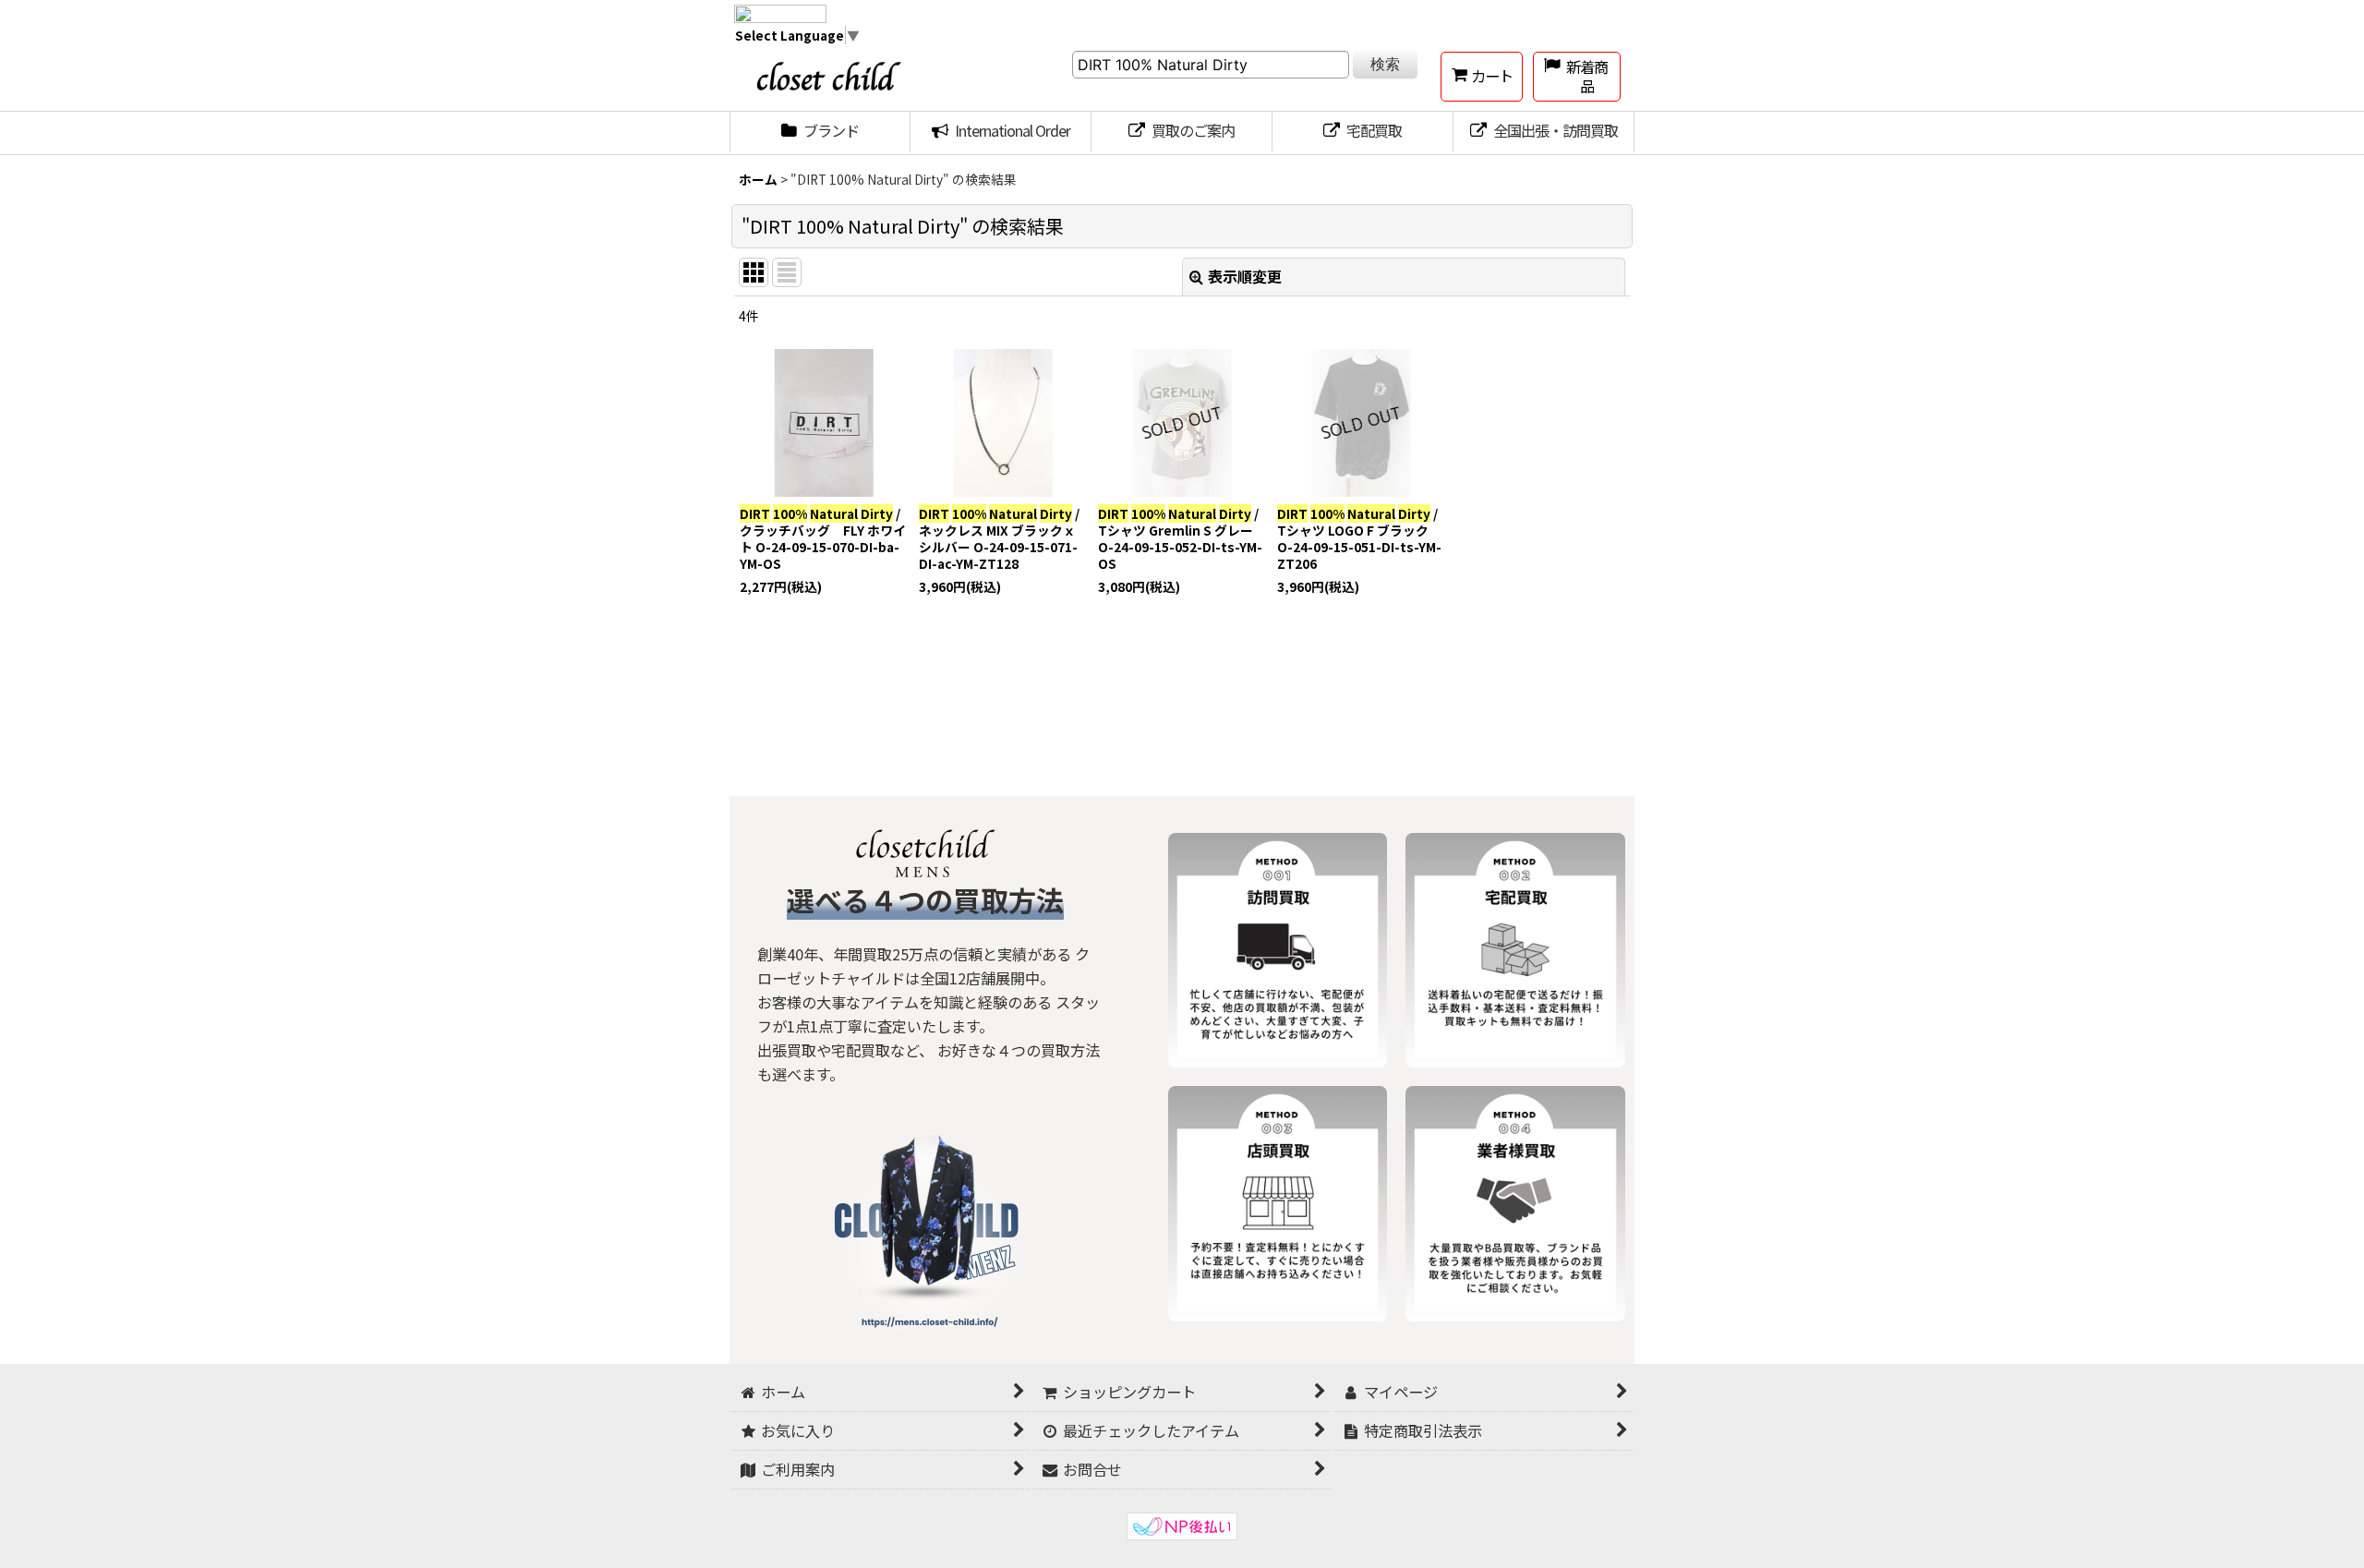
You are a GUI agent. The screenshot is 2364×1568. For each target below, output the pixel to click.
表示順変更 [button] (1245, 276)
